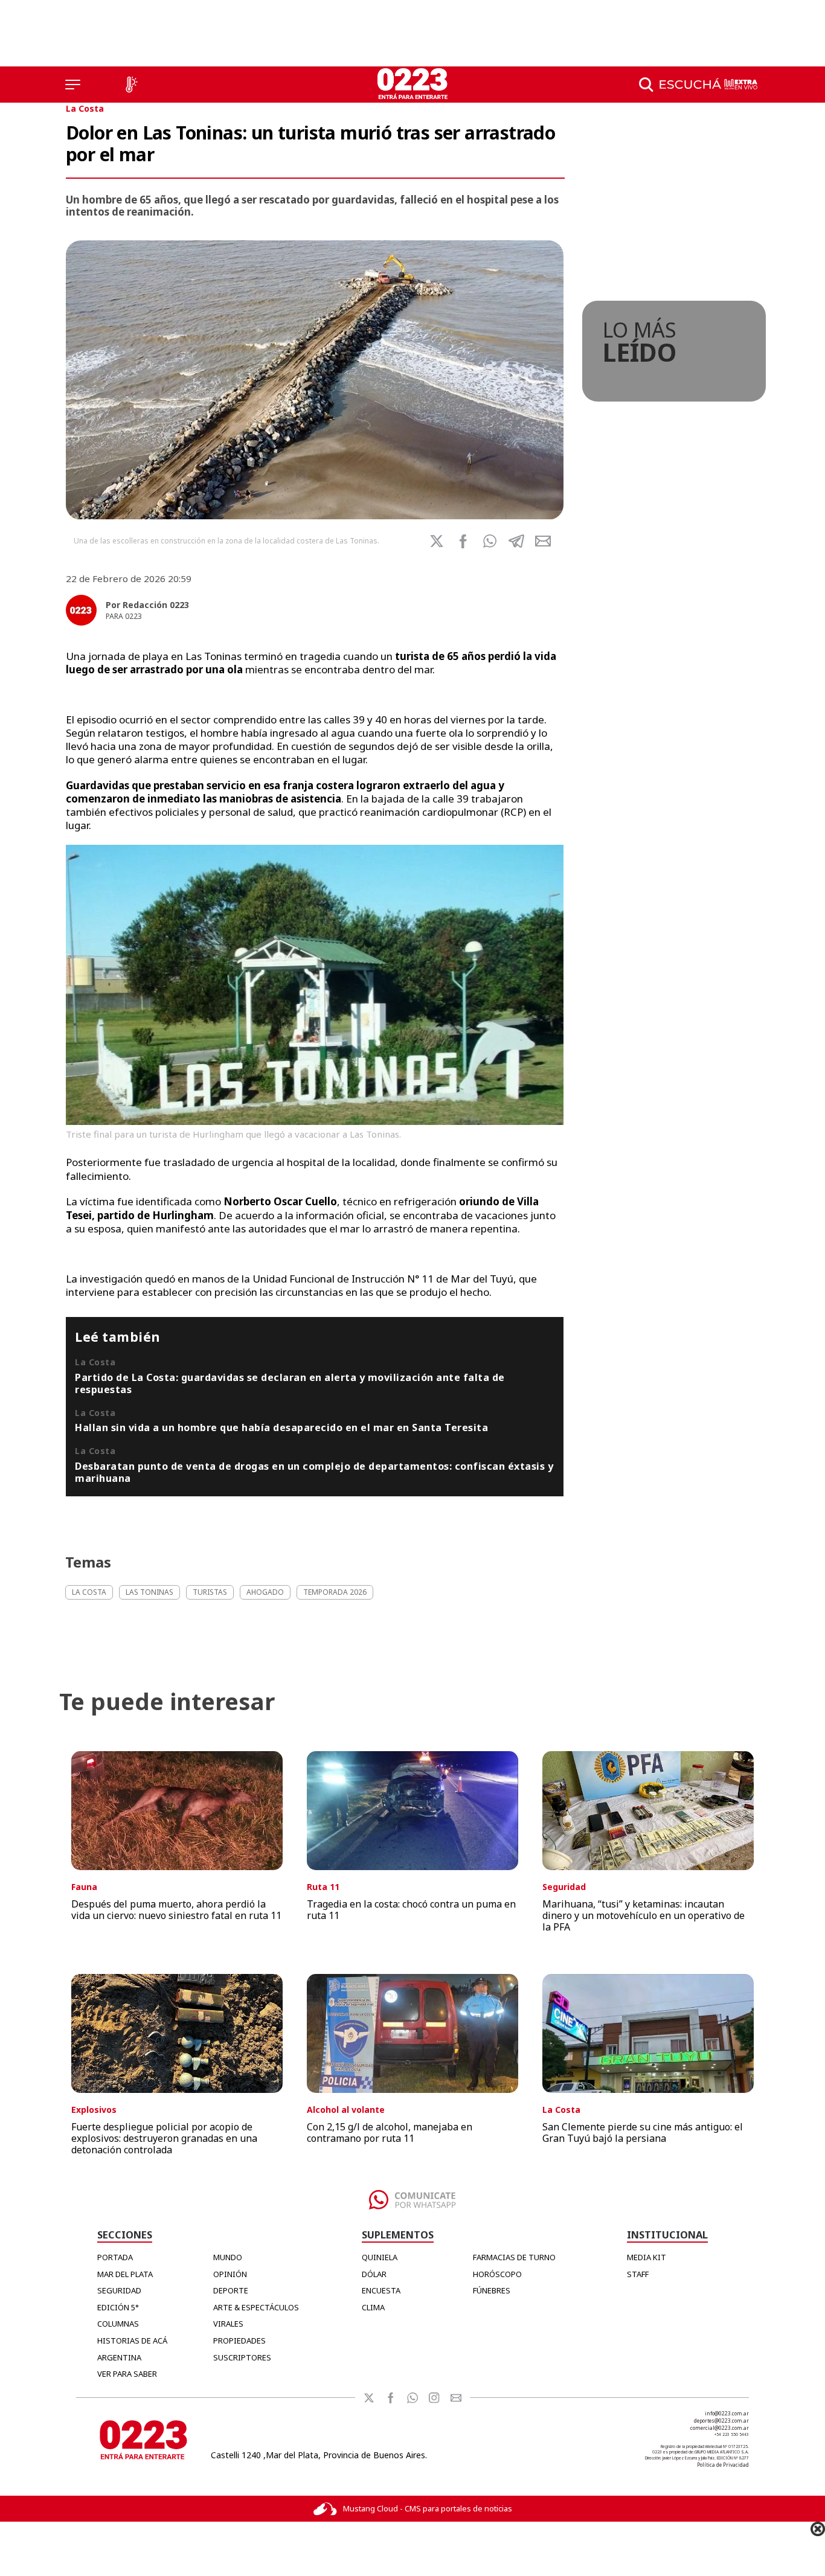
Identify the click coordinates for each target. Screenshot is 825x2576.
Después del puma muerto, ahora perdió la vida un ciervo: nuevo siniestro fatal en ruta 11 (176, 1910)
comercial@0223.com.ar (720, 2428)
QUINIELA (380, 2257)
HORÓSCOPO (497, 2274)
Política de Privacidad (723, 2465)
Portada (115, 2257)
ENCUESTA (381, 2290)
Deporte (231, 2290)
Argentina (119, 2357)
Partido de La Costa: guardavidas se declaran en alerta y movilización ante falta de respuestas (290, 1383)
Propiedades (239, 2341)
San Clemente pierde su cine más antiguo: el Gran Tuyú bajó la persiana (643, 2132)
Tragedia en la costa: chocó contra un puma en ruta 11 (411, 1910)
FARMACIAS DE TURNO (514, 2257)
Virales (228, 2324)
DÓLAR (374, 2274)
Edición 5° (118, 2307)
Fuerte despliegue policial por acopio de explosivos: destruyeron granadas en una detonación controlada (164, 2138)
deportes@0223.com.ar (721, 2421)
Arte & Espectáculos (256, 2307)
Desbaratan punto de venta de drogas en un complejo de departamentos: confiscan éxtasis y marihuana (314, 1472)
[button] (490, 541)
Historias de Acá (132, 2341)
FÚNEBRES (492, 2290)
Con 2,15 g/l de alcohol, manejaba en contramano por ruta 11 (390, 2132)
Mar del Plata (125, 2274)
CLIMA (373, 2307)
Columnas (118, 2324)
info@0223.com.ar (727, 2413)
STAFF (638, 2274)
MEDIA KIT (647, 2257)
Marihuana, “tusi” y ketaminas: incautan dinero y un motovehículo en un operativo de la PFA (644, 1915)
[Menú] (73, 85)
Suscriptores (242, 2357)
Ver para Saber (127, 2374)
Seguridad (119, 2290)
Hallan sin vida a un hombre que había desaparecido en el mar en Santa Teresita (281, 1427)
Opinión (230, 2274)
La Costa (85, 108)
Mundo (228, 2257)
